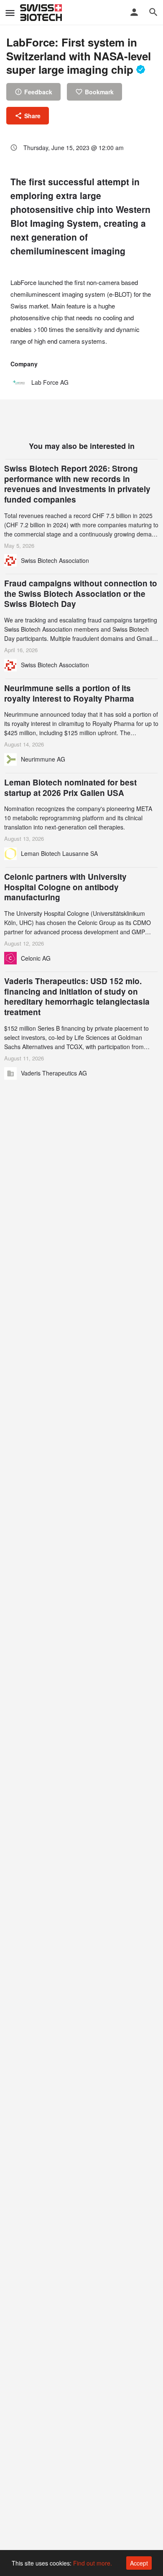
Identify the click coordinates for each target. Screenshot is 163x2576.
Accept (139, 2563)
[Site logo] (42, 13)
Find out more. (93, 2563)
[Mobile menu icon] (10, 13)
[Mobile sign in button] (134, 12)
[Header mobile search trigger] (153, 12)
